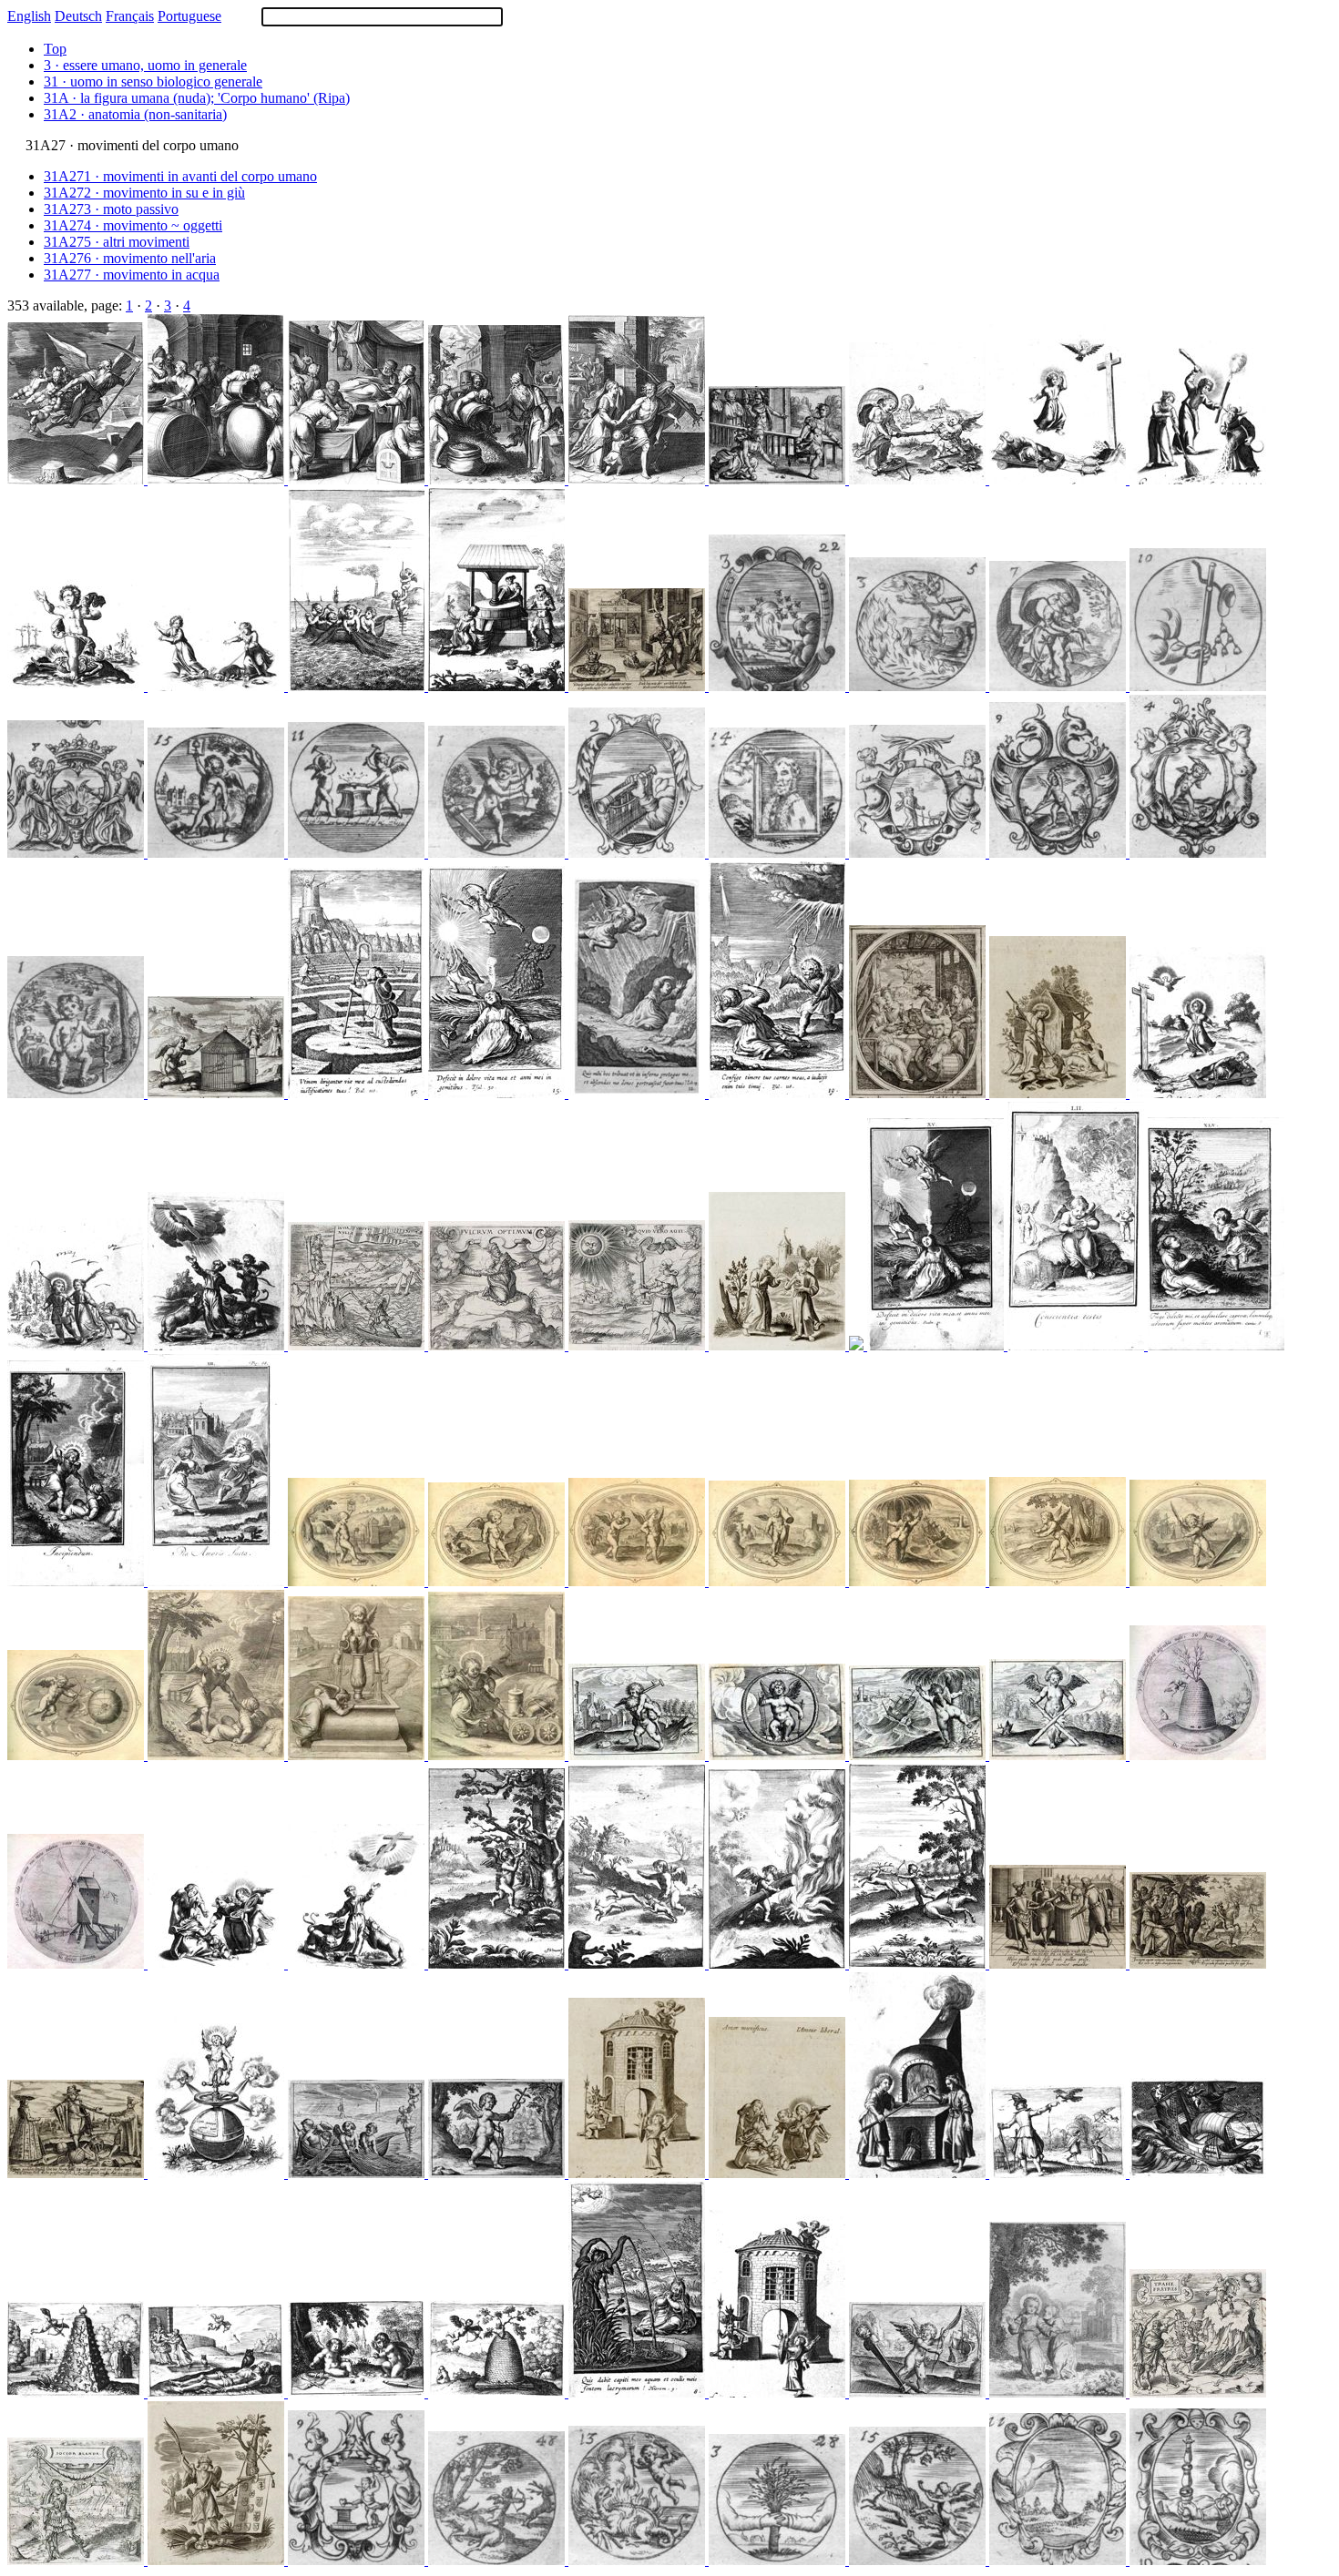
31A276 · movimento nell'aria (130, 258)
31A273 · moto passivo (111, 209)
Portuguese (189, 16)
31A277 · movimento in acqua (132, 275)
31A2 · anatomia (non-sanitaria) (135, 114)
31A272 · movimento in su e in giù (144, 193)
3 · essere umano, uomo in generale (145, 65)
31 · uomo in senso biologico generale (153, 81)
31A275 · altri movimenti (117, 242)
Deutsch (78, 16)
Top (55, 49)
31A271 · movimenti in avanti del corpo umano (180, 176)
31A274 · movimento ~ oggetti (133, 225)
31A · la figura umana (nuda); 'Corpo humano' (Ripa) (197, 98)
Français (130, 16)
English (29, 16)
